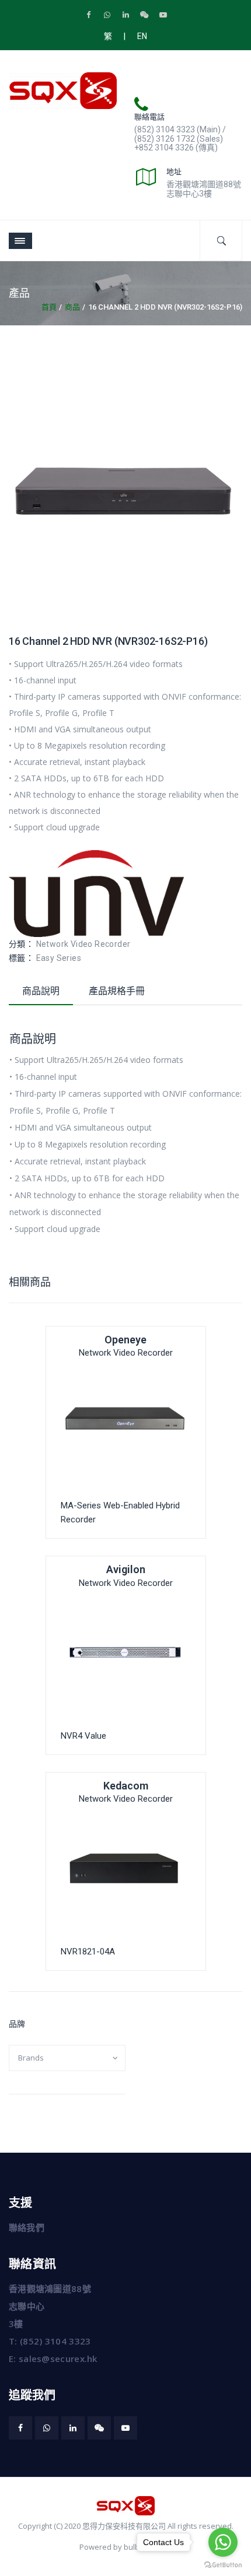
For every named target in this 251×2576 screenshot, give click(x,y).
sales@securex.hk (58, 2359)
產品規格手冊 (117, 991)
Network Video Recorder (83, 944)
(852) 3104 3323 (55, 2341)
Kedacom (126, 1786)
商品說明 (41, 991)
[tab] (41, 994)
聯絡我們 (27, 2227)
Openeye (125, 1340)
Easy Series (59, 958)
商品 (72, 307)
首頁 (49, 307)
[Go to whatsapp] (223, 2542)
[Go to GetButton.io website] (223, 2564)
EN (142, 36)
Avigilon (126, 1569)
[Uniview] (96, 893)
